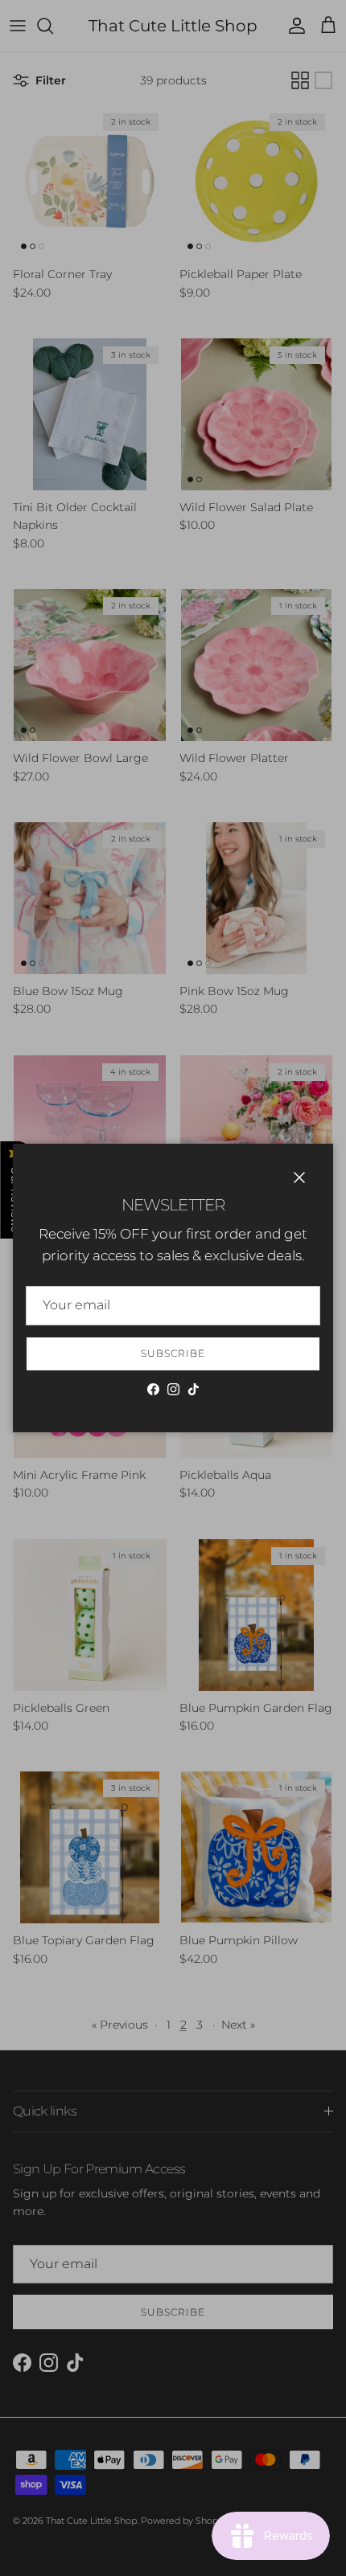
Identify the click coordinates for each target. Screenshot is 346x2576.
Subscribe (173, 1353)
